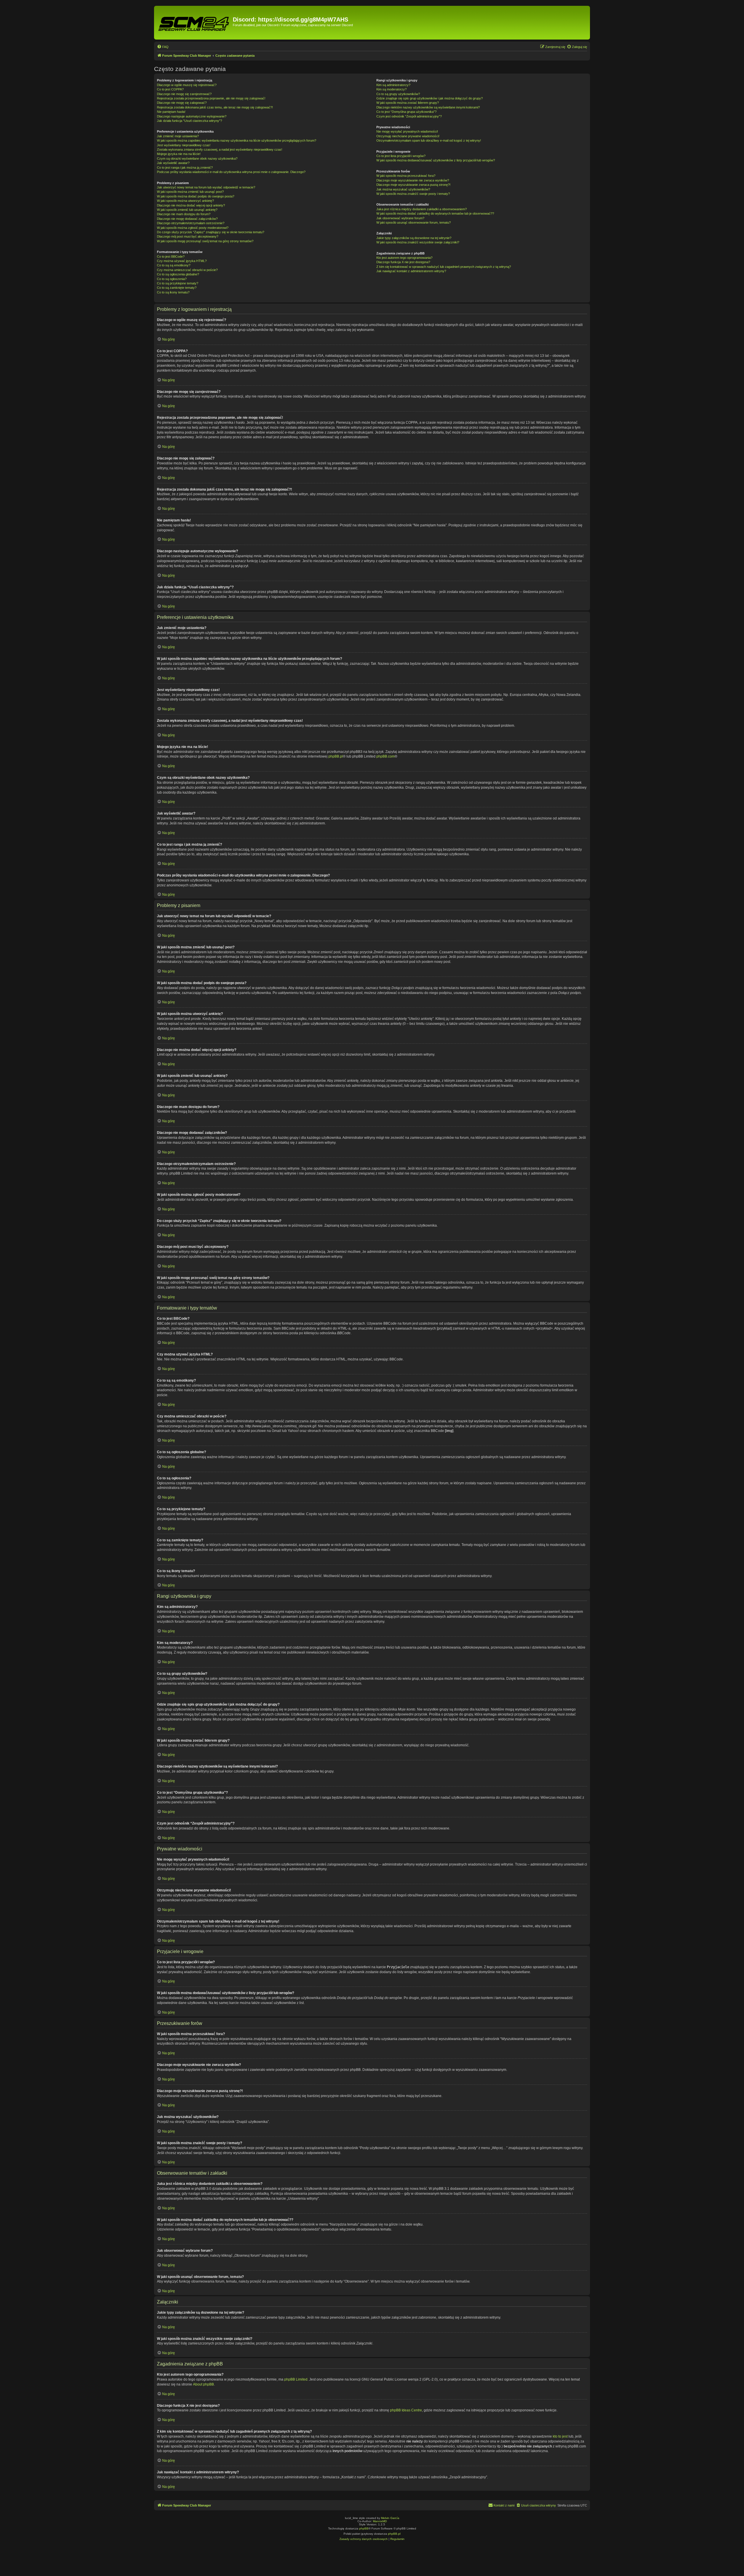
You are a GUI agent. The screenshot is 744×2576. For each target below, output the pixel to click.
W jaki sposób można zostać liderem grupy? (408, 103)
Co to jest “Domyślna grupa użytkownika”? (406, 112)
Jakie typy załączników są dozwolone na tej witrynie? (414, 238)
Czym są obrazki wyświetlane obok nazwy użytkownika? (197, 158)
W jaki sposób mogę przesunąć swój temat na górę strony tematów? (205, 241)
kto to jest (560, 2436)
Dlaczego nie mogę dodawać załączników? (187, 219)
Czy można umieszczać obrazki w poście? (187, 270)
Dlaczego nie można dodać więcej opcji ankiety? (191, 205)
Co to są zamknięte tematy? (177, 288)
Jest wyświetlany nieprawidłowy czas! (184, 145)
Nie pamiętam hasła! (171, 112)
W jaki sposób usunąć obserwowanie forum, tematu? (414, 222)
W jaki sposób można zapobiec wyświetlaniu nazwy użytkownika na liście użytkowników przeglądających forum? (237, 140)
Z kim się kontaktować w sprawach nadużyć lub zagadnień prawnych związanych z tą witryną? (444, 267)
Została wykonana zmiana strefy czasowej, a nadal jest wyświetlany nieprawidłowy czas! (220, 149)
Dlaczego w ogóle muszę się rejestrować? (187, 85)
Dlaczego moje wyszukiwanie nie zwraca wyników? (413, 180)
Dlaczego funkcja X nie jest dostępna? (403, 262)
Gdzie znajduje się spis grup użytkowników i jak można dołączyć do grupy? (430, 98)
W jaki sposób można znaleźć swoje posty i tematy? (413, 194)
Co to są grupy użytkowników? (398, 94)
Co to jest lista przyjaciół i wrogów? (401, 156)
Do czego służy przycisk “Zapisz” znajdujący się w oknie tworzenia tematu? (211, 232)
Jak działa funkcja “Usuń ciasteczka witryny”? (189, 121)
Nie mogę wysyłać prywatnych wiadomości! (407, 131)
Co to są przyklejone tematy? (178, 283)
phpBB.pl (336, 756)
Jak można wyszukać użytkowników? (403, 189)
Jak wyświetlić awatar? (173, 163)
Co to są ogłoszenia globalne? (178, 274)
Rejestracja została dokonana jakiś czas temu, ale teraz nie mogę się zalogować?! (215, 107)
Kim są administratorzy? (393, 85)
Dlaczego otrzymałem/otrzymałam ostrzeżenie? (191, 223)
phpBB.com (386, 756)
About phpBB (203, 2384)
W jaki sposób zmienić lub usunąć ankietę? (187, 210)
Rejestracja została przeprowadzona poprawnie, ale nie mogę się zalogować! (211, 98)
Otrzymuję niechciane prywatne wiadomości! (408, 136)
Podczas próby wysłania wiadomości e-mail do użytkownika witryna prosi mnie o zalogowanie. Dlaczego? (231, 172)
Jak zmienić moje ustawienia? (178, 136)
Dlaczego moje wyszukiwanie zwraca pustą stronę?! (413, 185)
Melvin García (390, 2518)
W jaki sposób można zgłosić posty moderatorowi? (193, 228)
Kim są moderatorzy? (391, 89)
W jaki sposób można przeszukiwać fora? (406, 176)
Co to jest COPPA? (170, 89)
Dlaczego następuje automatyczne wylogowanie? (192, 116)
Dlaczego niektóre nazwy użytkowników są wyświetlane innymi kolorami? (428, 107)
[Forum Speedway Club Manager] (194, 23)
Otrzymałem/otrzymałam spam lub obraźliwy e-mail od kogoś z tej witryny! (429, 140)
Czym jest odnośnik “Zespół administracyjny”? (409, 116)
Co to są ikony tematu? (173, 292)
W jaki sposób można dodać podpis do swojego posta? (196, 196)
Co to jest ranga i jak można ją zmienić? (185, 168)
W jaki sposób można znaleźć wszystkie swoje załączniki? (418, 242)
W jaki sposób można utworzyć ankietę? (185, 201)
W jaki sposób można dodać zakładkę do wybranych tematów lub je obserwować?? (435, 213)
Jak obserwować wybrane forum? (400, 218)
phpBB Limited (296, 2379)
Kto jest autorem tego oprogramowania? (404, 258)
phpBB (364, 2528)
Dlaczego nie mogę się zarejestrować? (184, 94)
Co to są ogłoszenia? (172, 279)
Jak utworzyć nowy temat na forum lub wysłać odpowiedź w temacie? (206, 187)
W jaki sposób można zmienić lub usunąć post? (190, 192)
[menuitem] (163, 47)
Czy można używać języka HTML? (182, 261)
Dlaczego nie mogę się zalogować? (182, 103)
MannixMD (380, 2521)
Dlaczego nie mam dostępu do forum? (184, 214)
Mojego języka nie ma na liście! (179, 154)
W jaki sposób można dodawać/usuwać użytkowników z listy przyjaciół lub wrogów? (436, 160)
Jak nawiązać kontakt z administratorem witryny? (411, 271)
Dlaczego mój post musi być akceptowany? (188, 236)
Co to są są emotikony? (174, 265)
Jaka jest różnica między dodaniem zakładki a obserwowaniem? (422, 209)
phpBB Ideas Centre (406, 2410)
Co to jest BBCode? (171, 256)
